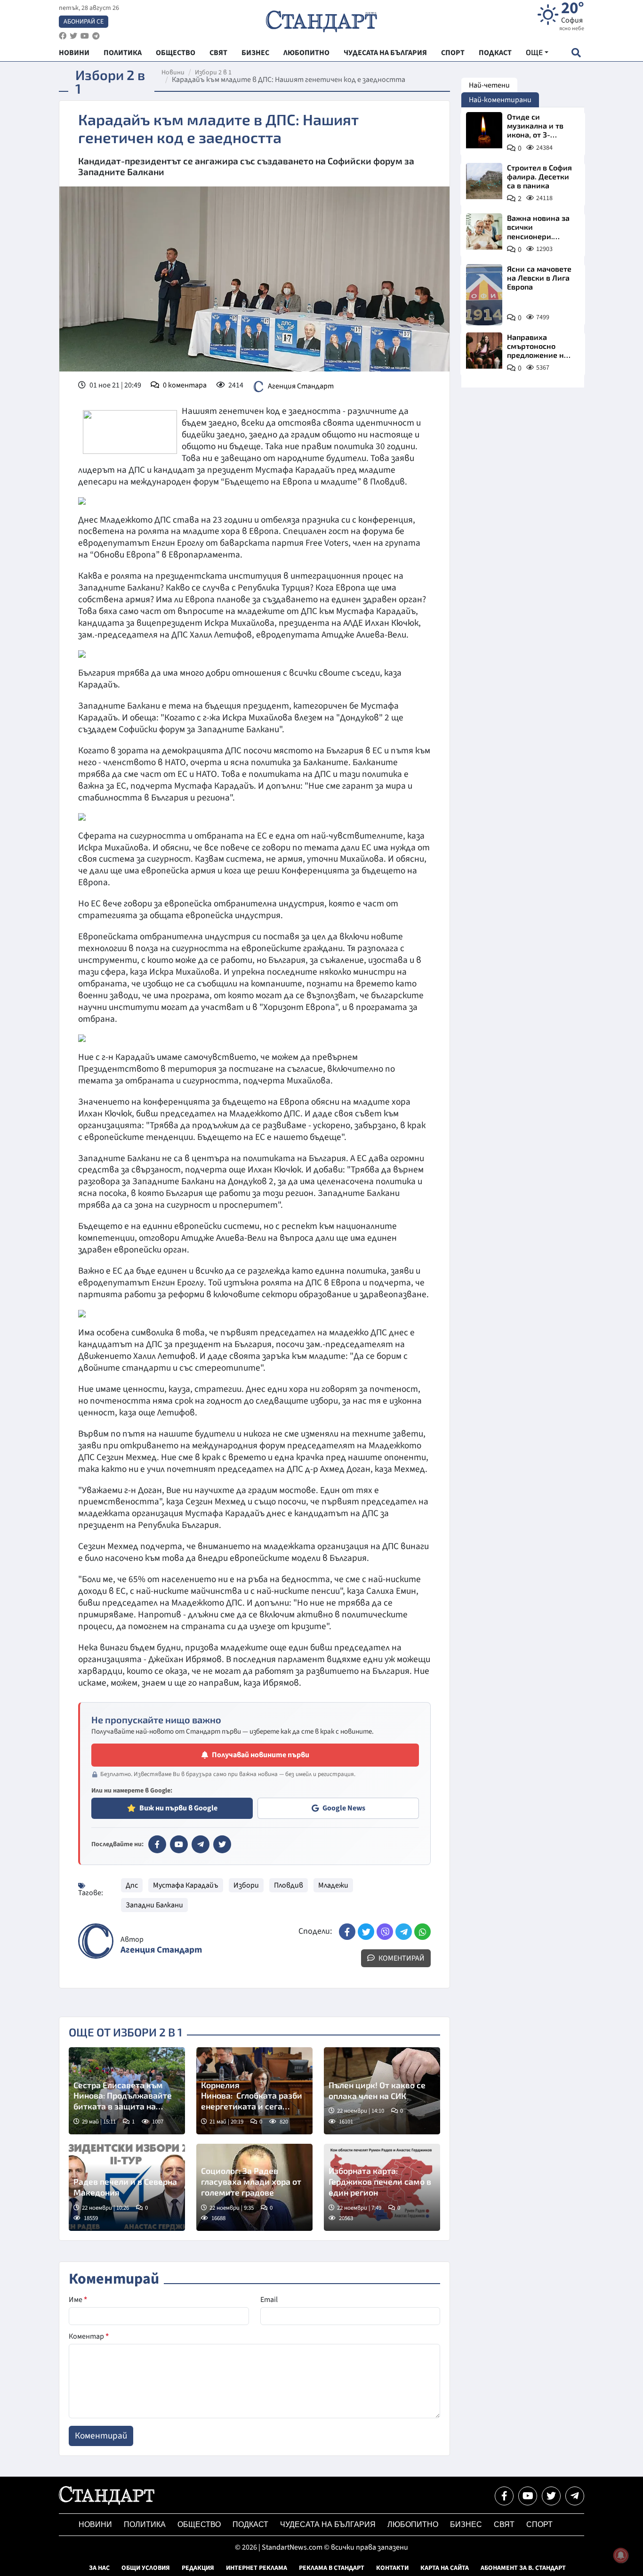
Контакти (392, 2568)
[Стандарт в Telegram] (201, 1844)
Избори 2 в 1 (213, 73)
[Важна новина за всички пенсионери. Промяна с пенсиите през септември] (484, 231)
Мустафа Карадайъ (186, 1885)
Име (78, 2300)
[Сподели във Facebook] (347, 1932)
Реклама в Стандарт (332, 2568)
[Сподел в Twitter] (366, 1932)
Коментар (89, 2336)
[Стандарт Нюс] (107, 2503)
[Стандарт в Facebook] (157, 1844)
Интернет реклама (257, 2568)
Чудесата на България (328, 2524)
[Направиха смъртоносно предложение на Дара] (484, 351)
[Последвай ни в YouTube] (528, 2496)
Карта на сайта (445, 2568)
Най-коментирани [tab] (500, 100)
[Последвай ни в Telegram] (575, 2496)
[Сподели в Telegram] (404, 1932)
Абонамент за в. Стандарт (523, 2568)
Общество (199, 2524)
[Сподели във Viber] (385, 1932)
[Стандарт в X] (222, 1844)
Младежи (333, 1885)
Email (269, 2300)
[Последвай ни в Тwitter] (551, 2496)
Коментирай (401, 1958)
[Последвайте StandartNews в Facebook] (63, 36)
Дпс (132, 1885)
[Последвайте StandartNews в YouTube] (85, 36)
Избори (246, 1885)
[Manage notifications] (621, 2555)
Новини (173, 73)
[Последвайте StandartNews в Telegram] (96, 36)
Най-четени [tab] (489, 85)
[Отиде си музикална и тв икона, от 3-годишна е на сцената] (484, 130)
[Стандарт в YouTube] (179, 1844)
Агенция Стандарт (301, 386)
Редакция (198, 2568)
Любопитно (413, 2524)
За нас (99, 2568)
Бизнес (466, 2524)
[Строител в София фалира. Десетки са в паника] (484, 181)
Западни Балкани (154, 1905)
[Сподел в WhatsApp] (422, 1932)
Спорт (539, 2524)
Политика (145, 2524)
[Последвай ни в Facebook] (504, 2496)
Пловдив (289, 1885)
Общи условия (146, 2568)
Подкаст (250, 2524)
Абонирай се (84, 22)
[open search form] (576, 52)
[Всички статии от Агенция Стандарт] (96, 1941)
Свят (504, 2524)
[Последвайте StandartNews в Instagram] (73, 36)
